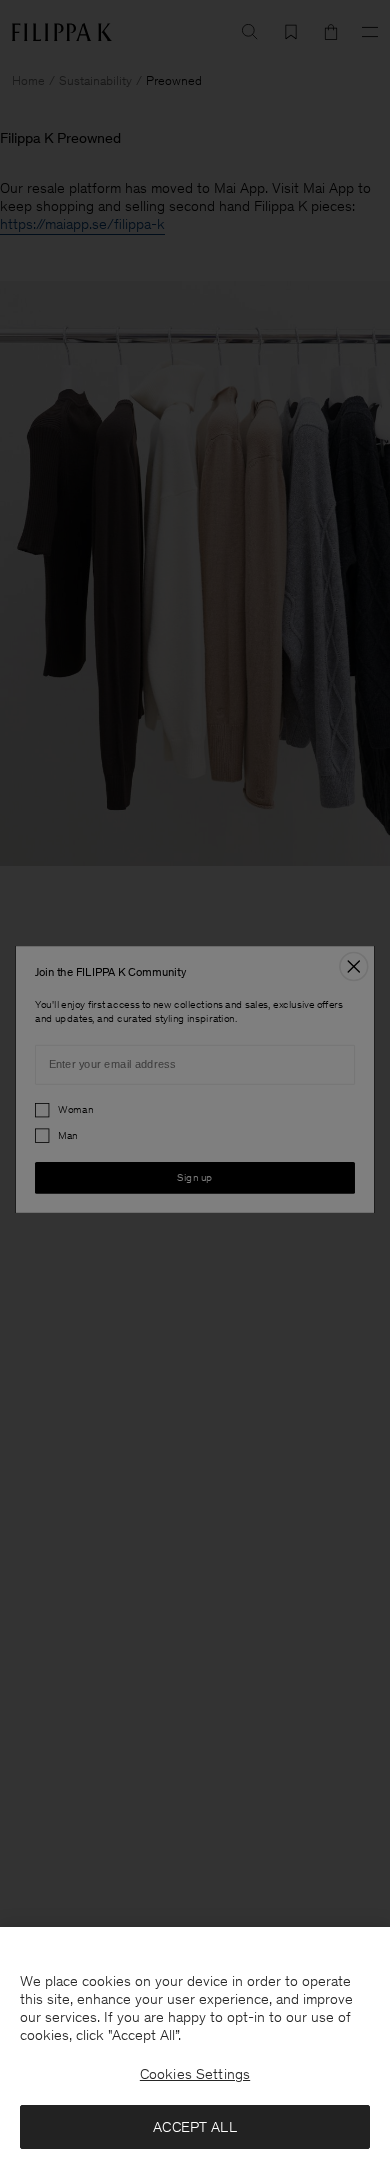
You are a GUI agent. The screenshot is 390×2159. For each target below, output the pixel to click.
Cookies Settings (195, 2074)
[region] (195, 2043)
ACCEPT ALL (195, 2127)
